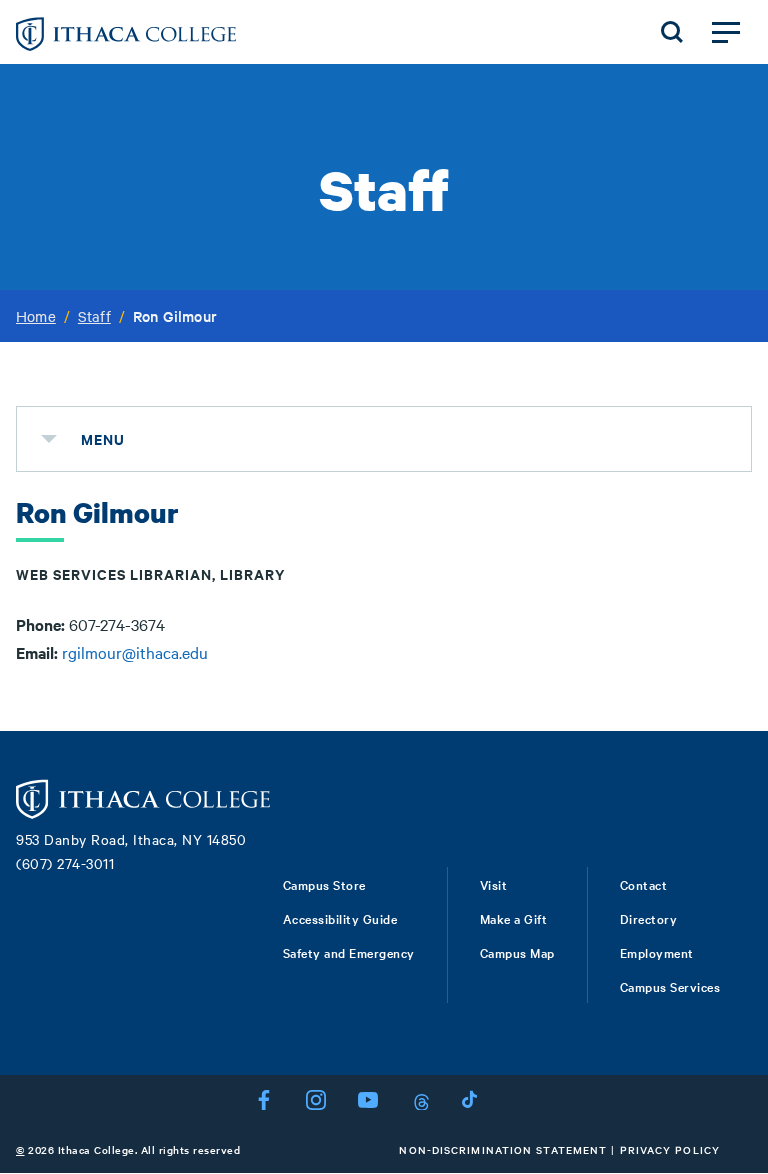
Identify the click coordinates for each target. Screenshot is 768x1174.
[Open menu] (726, 32)
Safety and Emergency (349, 952)
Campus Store (324, 884)
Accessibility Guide (340, 918)
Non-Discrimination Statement (503, 1149)
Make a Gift (514, 918)
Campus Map (517, 952)
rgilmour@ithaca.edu (135, 652)
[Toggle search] (672, 32)
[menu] (49, 439)
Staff (94, 316)
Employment (657, 952)
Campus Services (670, 986)
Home (36, 316)
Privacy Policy (670, 1149)
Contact (644, 884)
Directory (649, 918)
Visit (494, 884)
